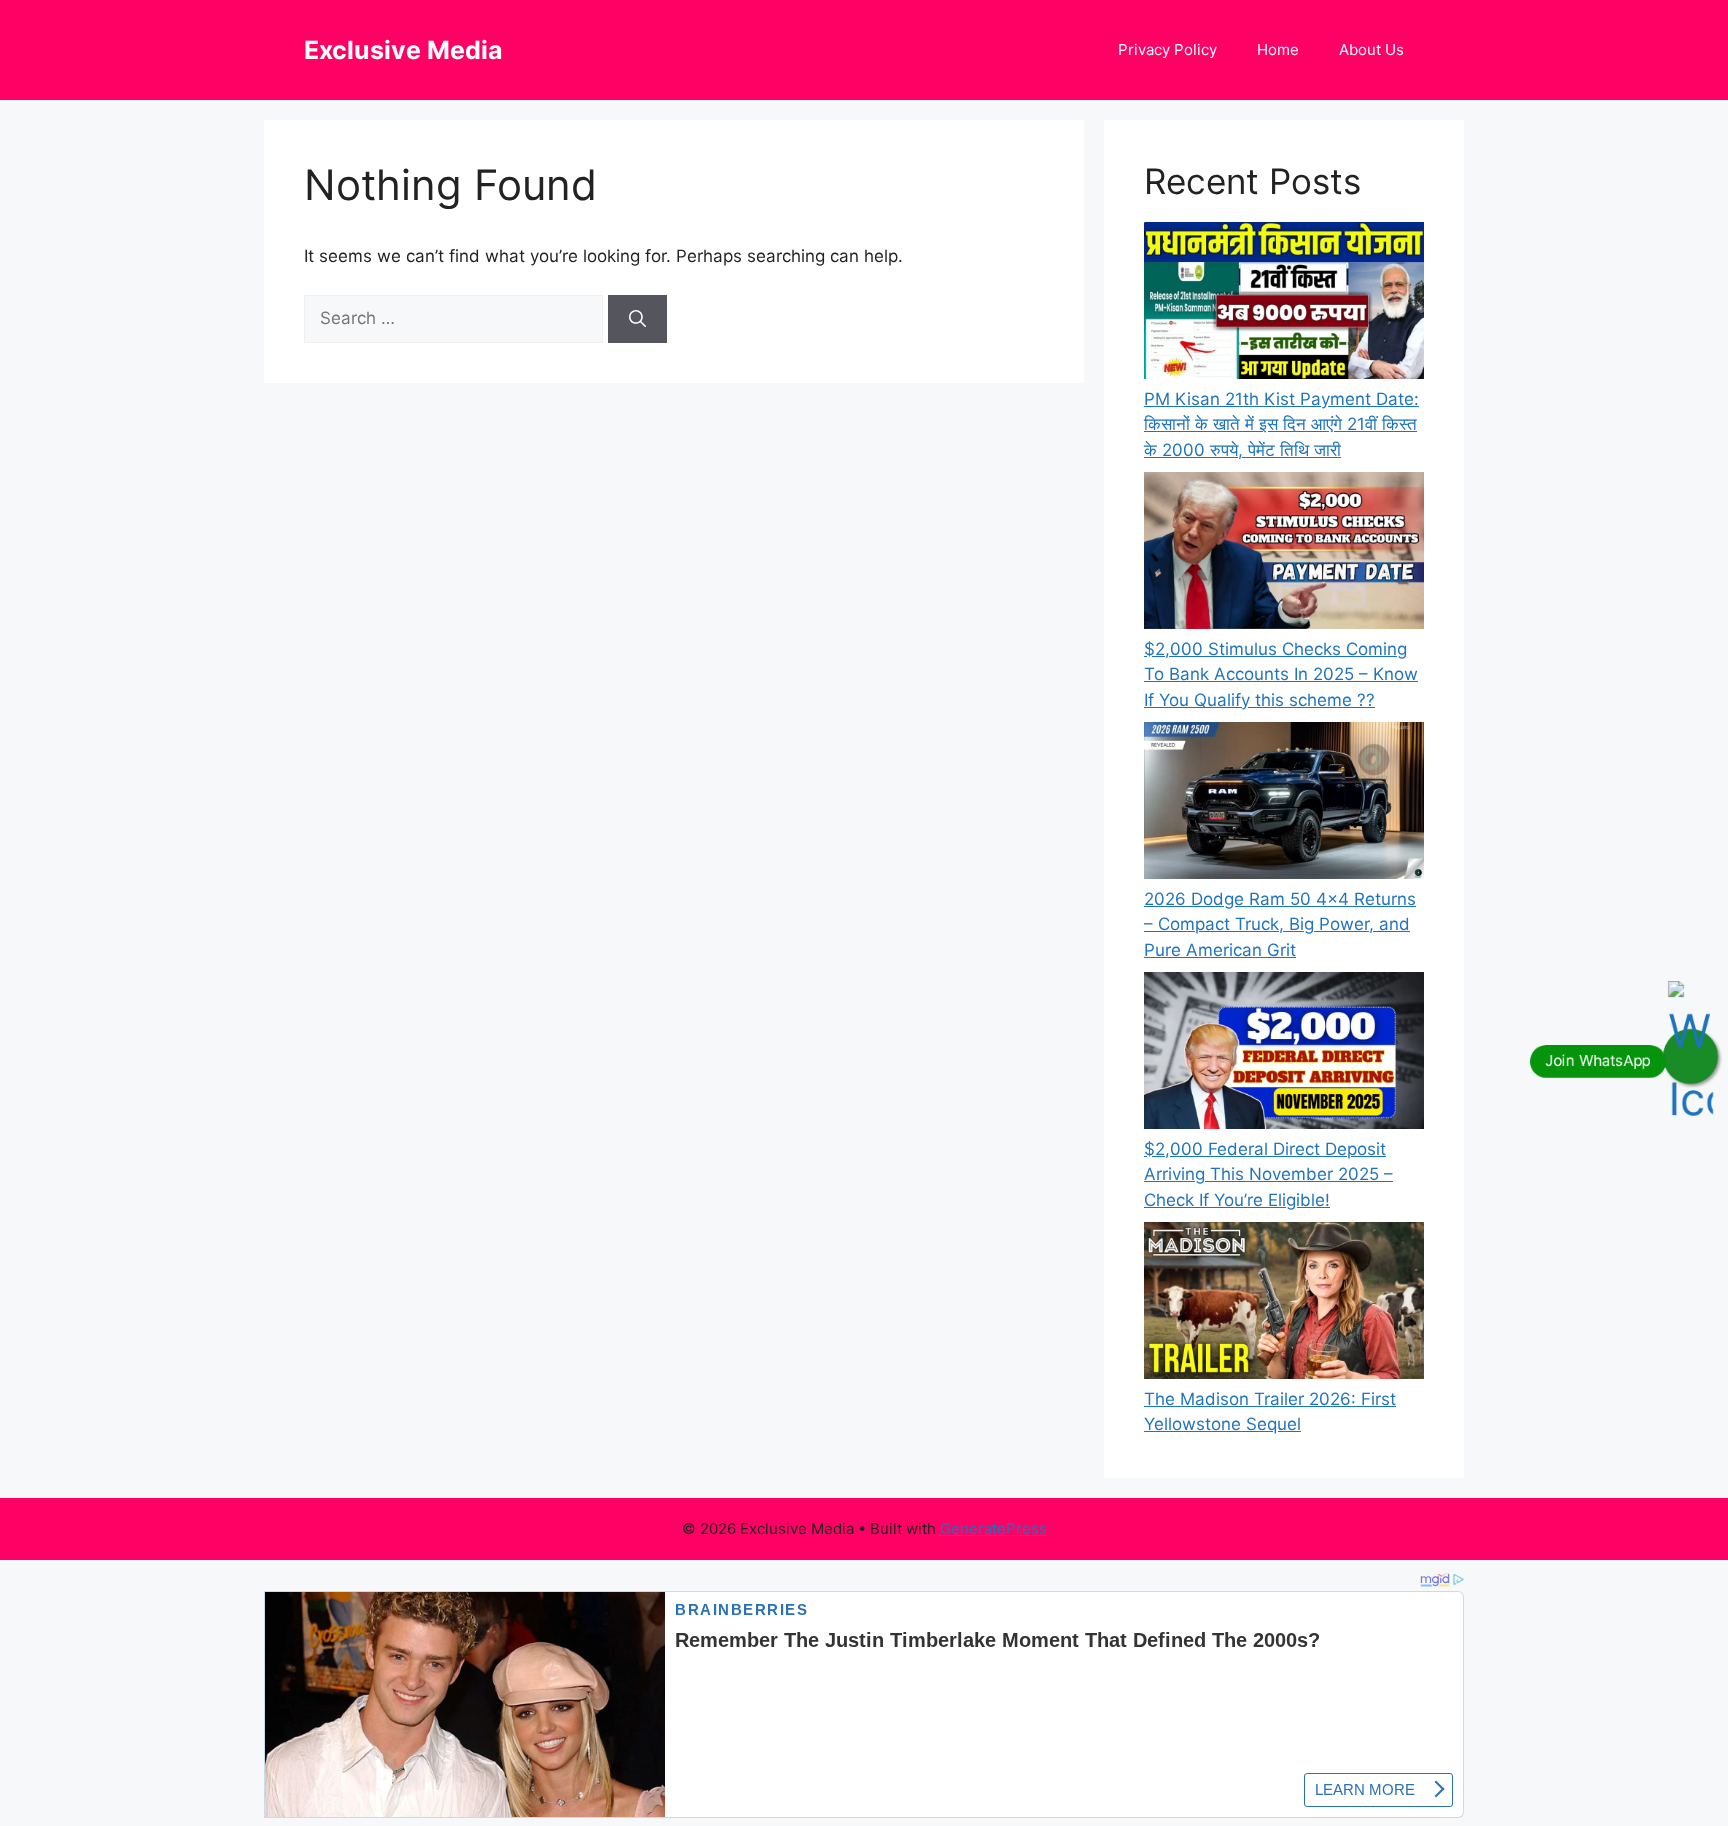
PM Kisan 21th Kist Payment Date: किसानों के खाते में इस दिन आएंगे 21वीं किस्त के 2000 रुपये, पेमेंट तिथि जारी (1281, 424)
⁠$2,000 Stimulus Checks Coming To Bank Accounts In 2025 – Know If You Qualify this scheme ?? (1281, 674)
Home (1278, 49)
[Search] (637, 319)
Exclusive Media (403, 50)
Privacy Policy (1167, 49)
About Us (1371, 49)
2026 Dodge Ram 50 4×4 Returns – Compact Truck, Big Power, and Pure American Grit (1280, 924)
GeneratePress (993, 1528)
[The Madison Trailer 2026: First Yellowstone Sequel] (1284, 1304)
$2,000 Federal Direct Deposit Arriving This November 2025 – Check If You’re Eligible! (1268, 1174)
